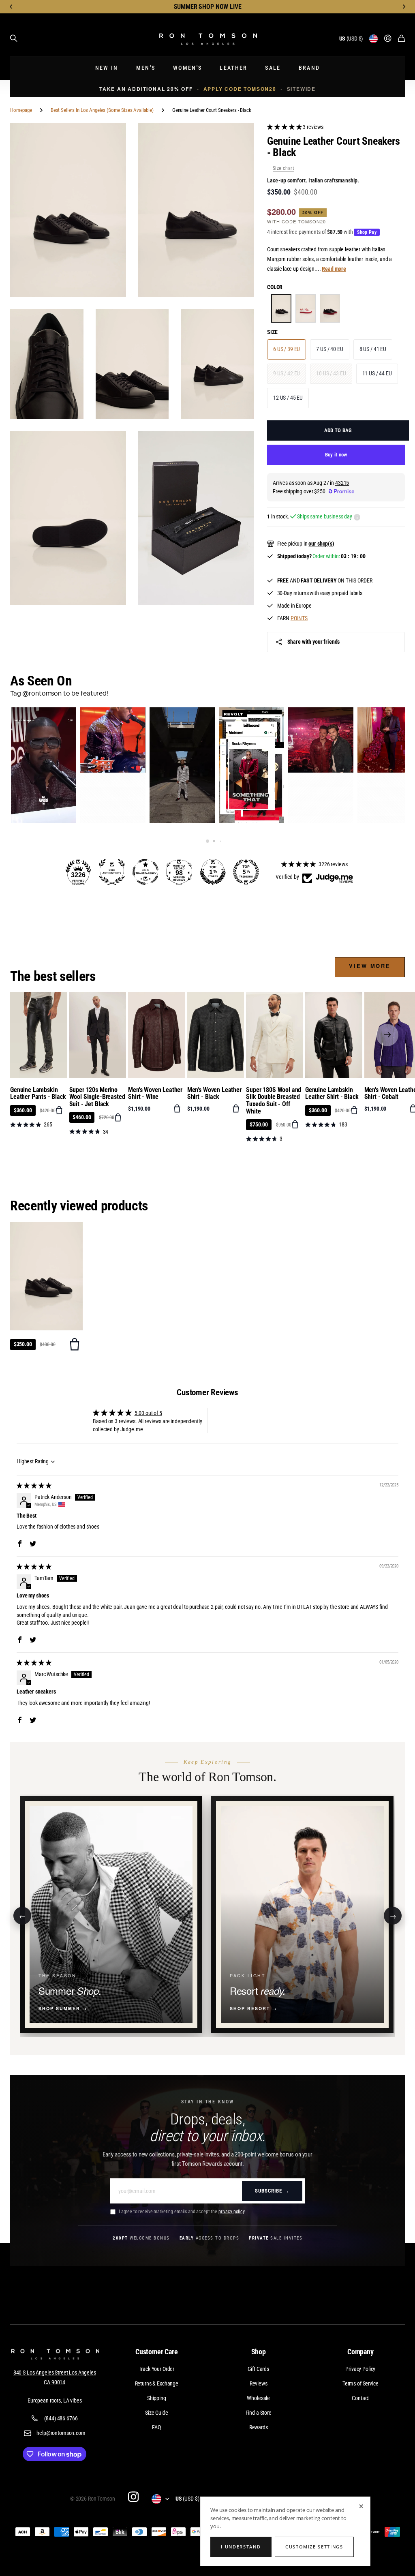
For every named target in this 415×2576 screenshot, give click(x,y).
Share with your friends (314, 642)
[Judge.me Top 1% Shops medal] (213, 872)
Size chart (283, 168)
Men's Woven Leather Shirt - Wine (155, 1093)
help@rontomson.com (61, 2433)
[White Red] (306, 308)
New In (107, 68)
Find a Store (259, 2413)
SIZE (272, 332)
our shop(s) (321, 544)
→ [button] (393, 1915)
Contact (360, 2398)
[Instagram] (133, 2497)
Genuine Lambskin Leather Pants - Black (38, 1093)
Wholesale (258, 2398)
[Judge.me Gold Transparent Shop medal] (145, 872)
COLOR (275, 287)
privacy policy (231, 2212)
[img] (34, 1486)
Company (360, 2352)
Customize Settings (314, 2547)
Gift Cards (258, 2369)
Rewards (259, 2427)
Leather (233, 68)
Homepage (21, 110)
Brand (309, 68)
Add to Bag (338, 430)
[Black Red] (330, 308)
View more (370, 966)
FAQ (156, 2427)
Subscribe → (272, 2191)
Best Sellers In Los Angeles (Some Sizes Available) (102, 110)
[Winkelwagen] (401, 39)
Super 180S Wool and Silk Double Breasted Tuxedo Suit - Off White (274, 1101)
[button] (11, 7)
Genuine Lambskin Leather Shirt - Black (332, 1093)
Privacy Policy (360, 2369)
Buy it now (336, 455)
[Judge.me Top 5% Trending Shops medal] (246, 872)
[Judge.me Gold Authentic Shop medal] (112, 872)
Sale (273, 68)
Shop (259, 2352)
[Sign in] (388, 39)
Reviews (259, 2383)
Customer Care (157, 2352)
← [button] (22, 1915)
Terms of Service (360, 2383)
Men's (146, 68)
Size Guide (157, 2413)
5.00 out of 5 (148, 1413)
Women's (187, 68)
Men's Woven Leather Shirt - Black (214, 1093)
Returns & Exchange (157, 2383)
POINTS (299, 618)
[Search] (14, 39)
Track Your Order (156, 2369)
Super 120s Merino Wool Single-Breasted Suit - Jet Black (97, 1097)
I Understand (241, 2547)
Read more (334, 269)
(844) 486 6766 (61, 2418)
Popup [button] (357, 517)
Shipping (157, 2398)
